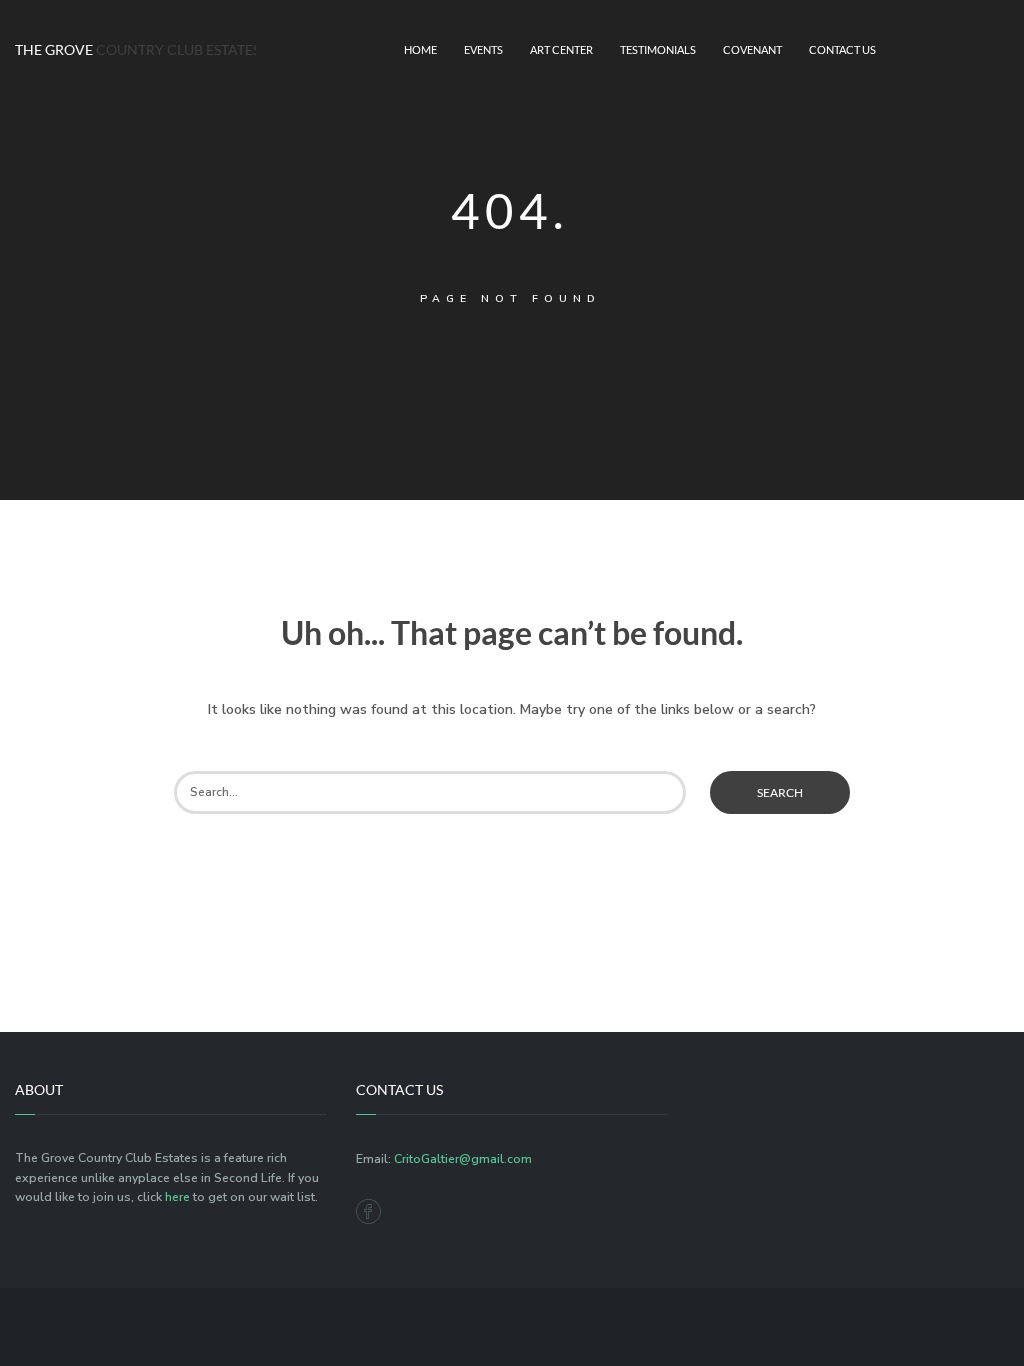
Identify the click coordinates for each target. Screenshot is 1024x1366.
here (177, 1197)
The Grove (128, 49)
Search (780, 792)
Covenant (752, 50)
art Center (561, 50)
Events (483, 50)
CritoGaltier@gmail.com (463, 1159)
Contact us (842, 50)
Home (420, 50)
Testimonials (658, 50)
